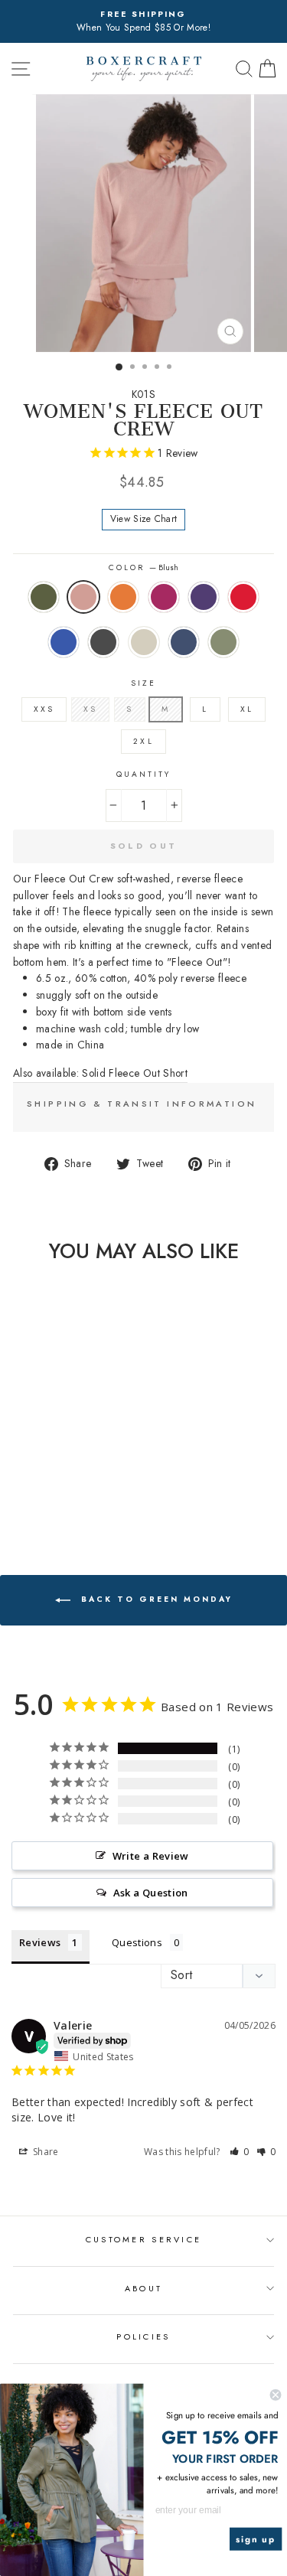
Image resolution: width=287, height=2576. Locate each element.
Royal (64, 642)
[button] (240, 2152)
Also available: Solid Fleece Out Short (100, 1073)
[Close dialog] (276, 2395)
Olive (44, 597)
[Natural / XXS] (67, 1483)
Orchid (164, 597)
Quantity (143, 774)
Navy (184, 642)
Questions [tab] (137, 1942)
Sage (223, 642)
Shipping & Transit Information (142, 1104)
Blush (83, 597)
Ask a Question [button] (151, 1893)
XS (90, 709)
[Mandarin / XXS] (49, 1468)
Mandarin (123, 597)
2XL (143, 741)
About (143, 2288)
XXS (44, 709)
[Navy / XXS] (85, 1483)
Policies (143, 2336)
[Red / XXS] (14, 1483)
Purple (204, 597)
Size (143, 683)
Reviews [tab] (40, 1942)
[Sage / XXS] (49, 1497)
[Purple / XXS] (85, 1468)
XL (247, 709)
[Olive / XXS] (14, 1468)
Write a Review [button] (151, 1856)
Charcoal (103, 642)
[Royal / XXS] (32, 1483)
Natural (144, 642)
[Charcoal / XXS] (49, 1483)
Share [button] (45, 2152)
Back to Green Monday (155, 1600)
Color (143, 567)
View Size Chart (144, 519)
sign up (256, 2539)
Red (243, 597)
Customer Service (143, 2239)
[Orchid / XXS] (67, 1468)
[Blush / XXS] (32, 1468)
